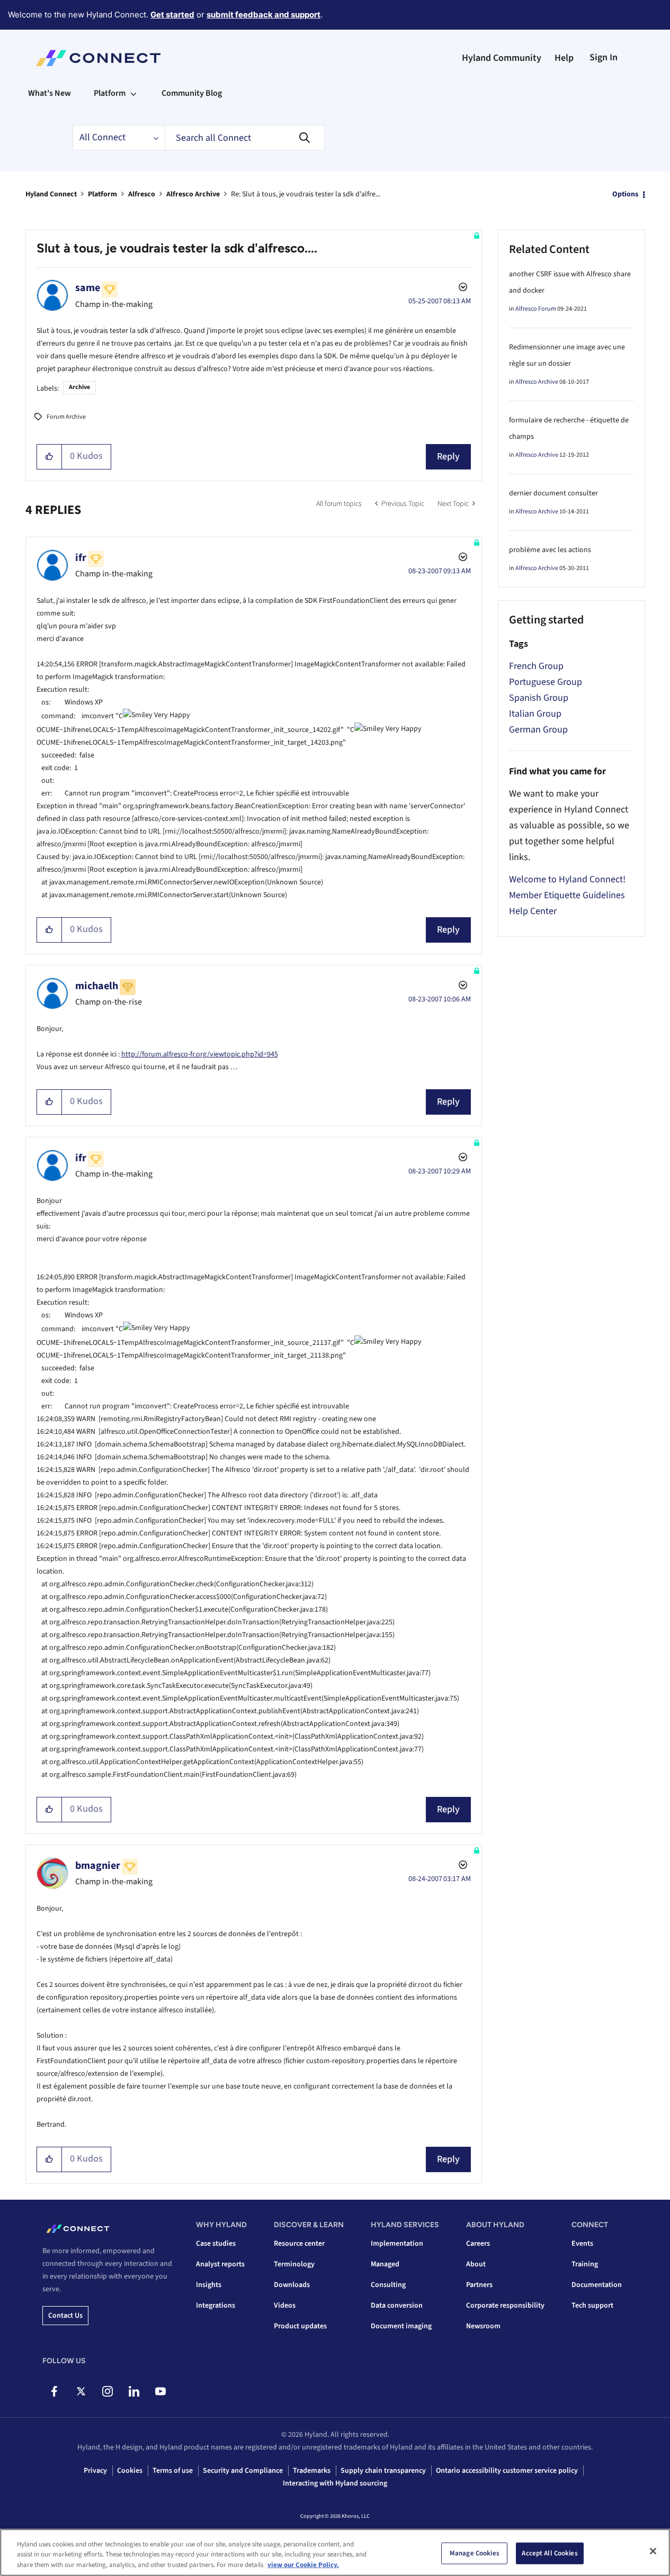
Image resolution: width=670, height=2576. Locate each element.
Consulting (388, 2285)
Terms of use (173, 2471)
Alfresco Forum (536, 309)
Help (564, 58)
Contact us (65, 2316)
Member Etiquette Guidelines (567, 895)
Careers (478, 2244)
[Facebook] (54, 2391)
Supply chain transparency (383, 2471)
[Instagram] (107, 2391)
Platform (102, 194)
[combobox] (245, 138)
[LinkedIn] (134, 2391)
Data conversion (397, 2306)
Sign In (604, 57)
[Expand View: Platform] (133, 93)
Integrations (216, 2306)
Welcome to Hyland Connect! (567, 879)
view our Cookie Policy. (303, 2565)
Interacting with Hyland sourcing (335, 2483)
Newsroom (483, 2326)
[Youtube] (160, 2391)
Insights (209, 2285)
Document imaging (401, 2326)
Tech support (592, 2306)
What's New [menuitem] (50, 93)
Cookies (130, 2471)
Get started (172, 15)
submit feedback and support (263, 15)
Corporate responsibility (505, 2306)
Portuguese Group (546, 682)
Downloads (292, 2285)
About (476, 2264)
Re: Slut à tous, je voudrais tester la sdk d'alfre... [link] (306, 194)
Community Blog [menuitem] (192, 93)
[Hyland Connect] (98, 58)
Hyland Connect (51, 194)
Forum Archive (66, 417)
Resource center (299, 2244)
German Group (538, 730)
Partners (479, 2285)
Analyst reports (220, 2264)
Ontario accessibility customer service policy (507, 2471)
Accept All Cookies (550, 2553)
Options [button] (625, 194)
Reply (448, 457)
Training (585, 2264)
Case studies (216, 2244)
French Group (536, 666)
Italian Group (535, 714)
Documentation (597, 2285)
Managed (385, 2264)
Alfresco (142, 194)
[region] (335, 2552)
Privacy (95, 2471)
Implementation (397, 2244)
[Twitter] (81, 2391)
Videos (285, 2306)
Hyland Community (502, 58)
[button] (50, 457)
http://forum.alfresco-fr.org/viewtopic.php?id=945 (200, 1054)
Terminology (294, 2264)
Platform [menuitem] (110, 93)
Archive (79, 387)
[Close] (653, 2551)
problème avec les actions (550, 550)
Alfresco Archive (193, 194)
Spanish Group (539, 698)
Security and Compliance (243, 2471)
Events (582, 2244)
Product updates (300, 2326)
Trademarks (312, 2471)
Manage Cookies (475, 2553)
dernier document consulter (553, 493)
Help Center (533, 911)
